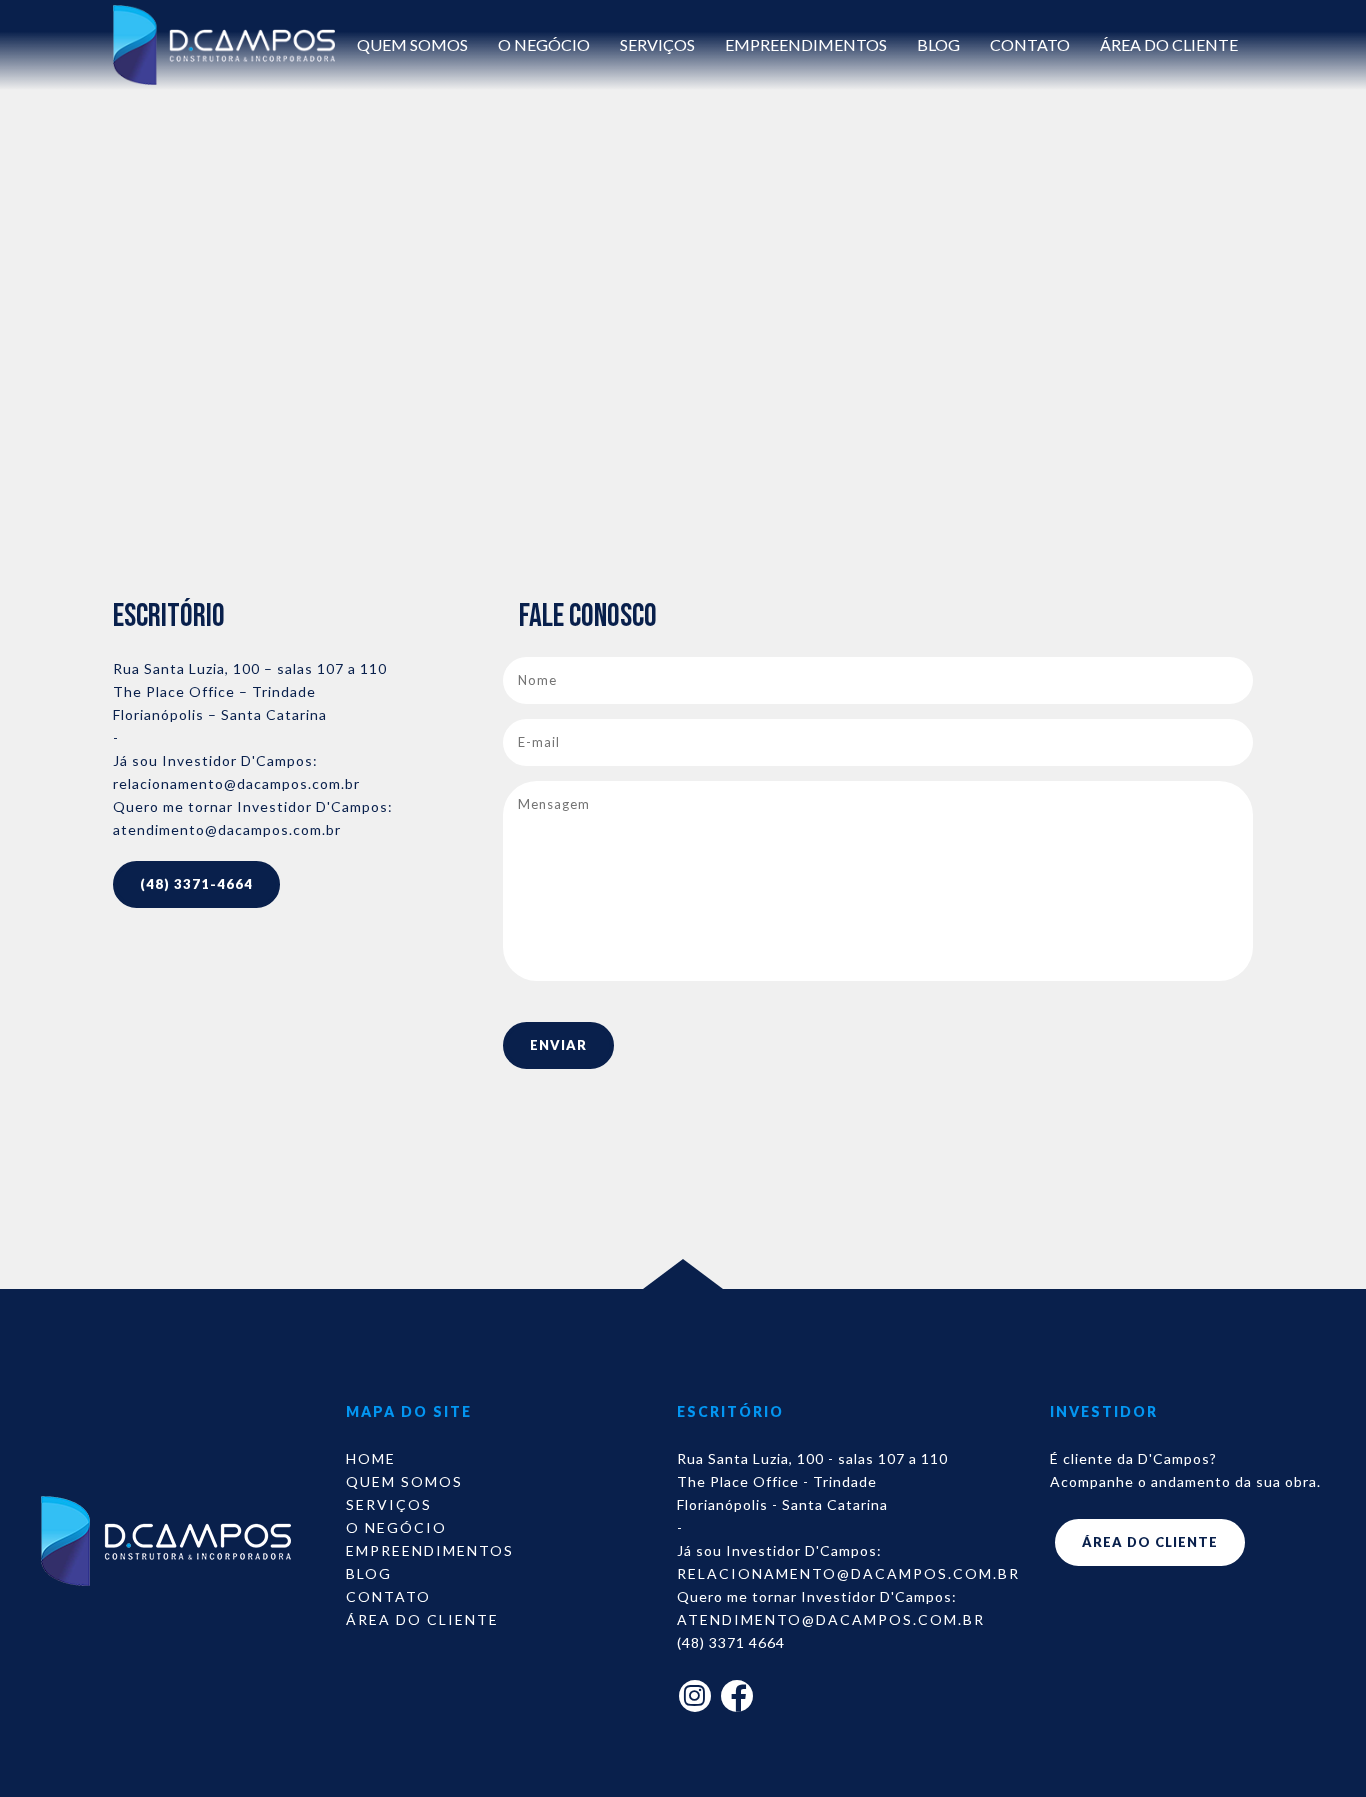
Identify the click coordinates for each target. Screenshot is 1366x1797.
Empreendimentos (806, 44)
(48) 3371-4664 (196, 884)
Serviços (657, 44)
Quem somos (404, 1481)
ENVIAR (558, 1045)
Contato (1030, 44)
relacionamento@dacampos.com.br (236, 783)
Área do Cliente (1169, 44)
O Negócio (544, 44)
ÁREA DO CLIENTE (1150, 1542)
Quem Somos (412, 44)
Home (371, 1458)
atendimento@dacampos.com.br (227, 829)
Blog (938, 44)
